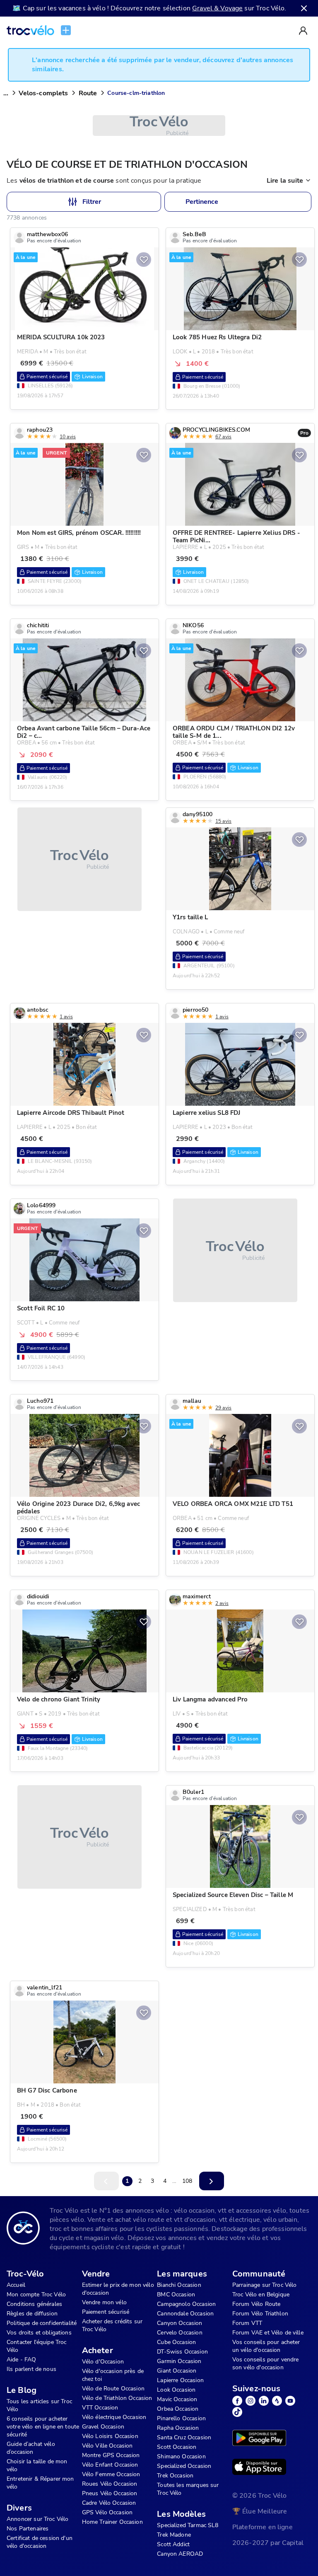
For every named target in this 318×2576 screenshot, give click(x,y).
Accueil (16, 2285)
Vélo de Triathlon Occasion (117, 2398)
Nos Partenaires (28, 2529)
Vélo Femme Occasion (111, 2474)
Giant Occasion (177, 2371)
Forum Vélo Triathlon (260, 2314)
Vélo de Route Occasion (113, 2389)
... (6, 93)
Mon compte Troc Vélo (36, 2294)
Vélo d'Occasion (103, 2362)
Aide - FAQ (22, 2360)
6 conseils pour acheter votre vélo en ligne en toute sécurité (43, 2427)
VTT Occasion (100, 2408)
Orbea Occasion (178, 2409)
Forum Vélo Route (256, 2304)
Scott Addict (173, 2544)
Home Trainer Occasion (112, 2522)
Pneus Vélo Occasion (110, 2493)
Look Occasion (176, 2390)
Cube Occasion (176, 2342)
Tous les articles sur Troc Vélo (39, 2405)
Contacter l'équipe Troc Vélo (36, 2346)
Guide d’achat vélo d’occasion (31, 2448)
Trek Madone (174, 2535)
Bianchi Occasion (179, 2285)
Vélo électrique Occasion (114, 2417)
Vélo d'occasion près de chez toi (113, 2375)
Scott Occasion (177, 2447)
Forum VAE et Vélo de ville (268, 2333)
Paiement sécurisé (106, 2312)
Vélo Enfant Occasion (110, 2465)
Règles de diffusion (32, 2314)
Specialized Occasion (184, 2466)
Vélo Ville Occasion (107, 2446)
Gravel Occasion (103, 2427)
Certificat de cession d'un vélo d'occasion (40, 2542)
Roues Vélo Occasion (110, 2484)
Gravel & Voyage (217, 8)
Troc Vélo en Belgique (261, 2294)
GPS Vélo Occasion (107, 2512)
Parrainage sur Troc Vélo (265, 2285)
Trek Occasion (175, 2476)
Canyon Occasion (179, 2323)
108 (187, 2181)
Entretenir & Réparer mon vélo (40, 2483)
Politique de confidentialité (42, 2323)
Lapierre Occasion (180, 2380)
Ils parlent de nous (31, 2369)
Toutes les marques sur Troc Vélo (188, 2489)
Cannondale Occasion (185, 2314)
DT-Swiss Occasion (182, 2352)
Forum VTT (247, 2323)
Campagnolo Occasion (186, 2304)
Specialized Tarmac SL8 (188, 2525)
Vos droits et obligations (39, 2333)
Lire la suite (285, 181)
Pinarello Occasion (181, 2418)
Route (88, 93)
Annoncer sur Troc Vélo (37, 2519)
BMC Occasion (176, 2294)
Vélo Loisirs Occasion (110, 2436)
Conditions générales (34, 2304)
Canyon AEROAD (180, 2554)
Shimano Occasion (181, 2456)
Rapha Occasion (178, 2428)
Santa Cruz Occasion (184, 2437)
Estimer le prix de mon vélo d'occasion (118, 2289)
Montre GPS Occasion (111, 2455)
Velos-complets (43, 93)
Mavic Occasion (177, 2399)
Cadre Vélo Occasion (109, 2503)
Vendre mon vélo (104, 2302)
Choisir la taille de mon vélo (37, 2465)
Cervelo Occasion (179, 2333)
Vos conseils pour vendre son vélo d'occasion (266, 2363)
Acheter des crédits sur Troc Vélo (112, 2325)
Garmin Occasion (179, 2361)
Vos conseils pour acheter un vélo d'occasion (266, 2346)
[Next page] (212, 2181)
